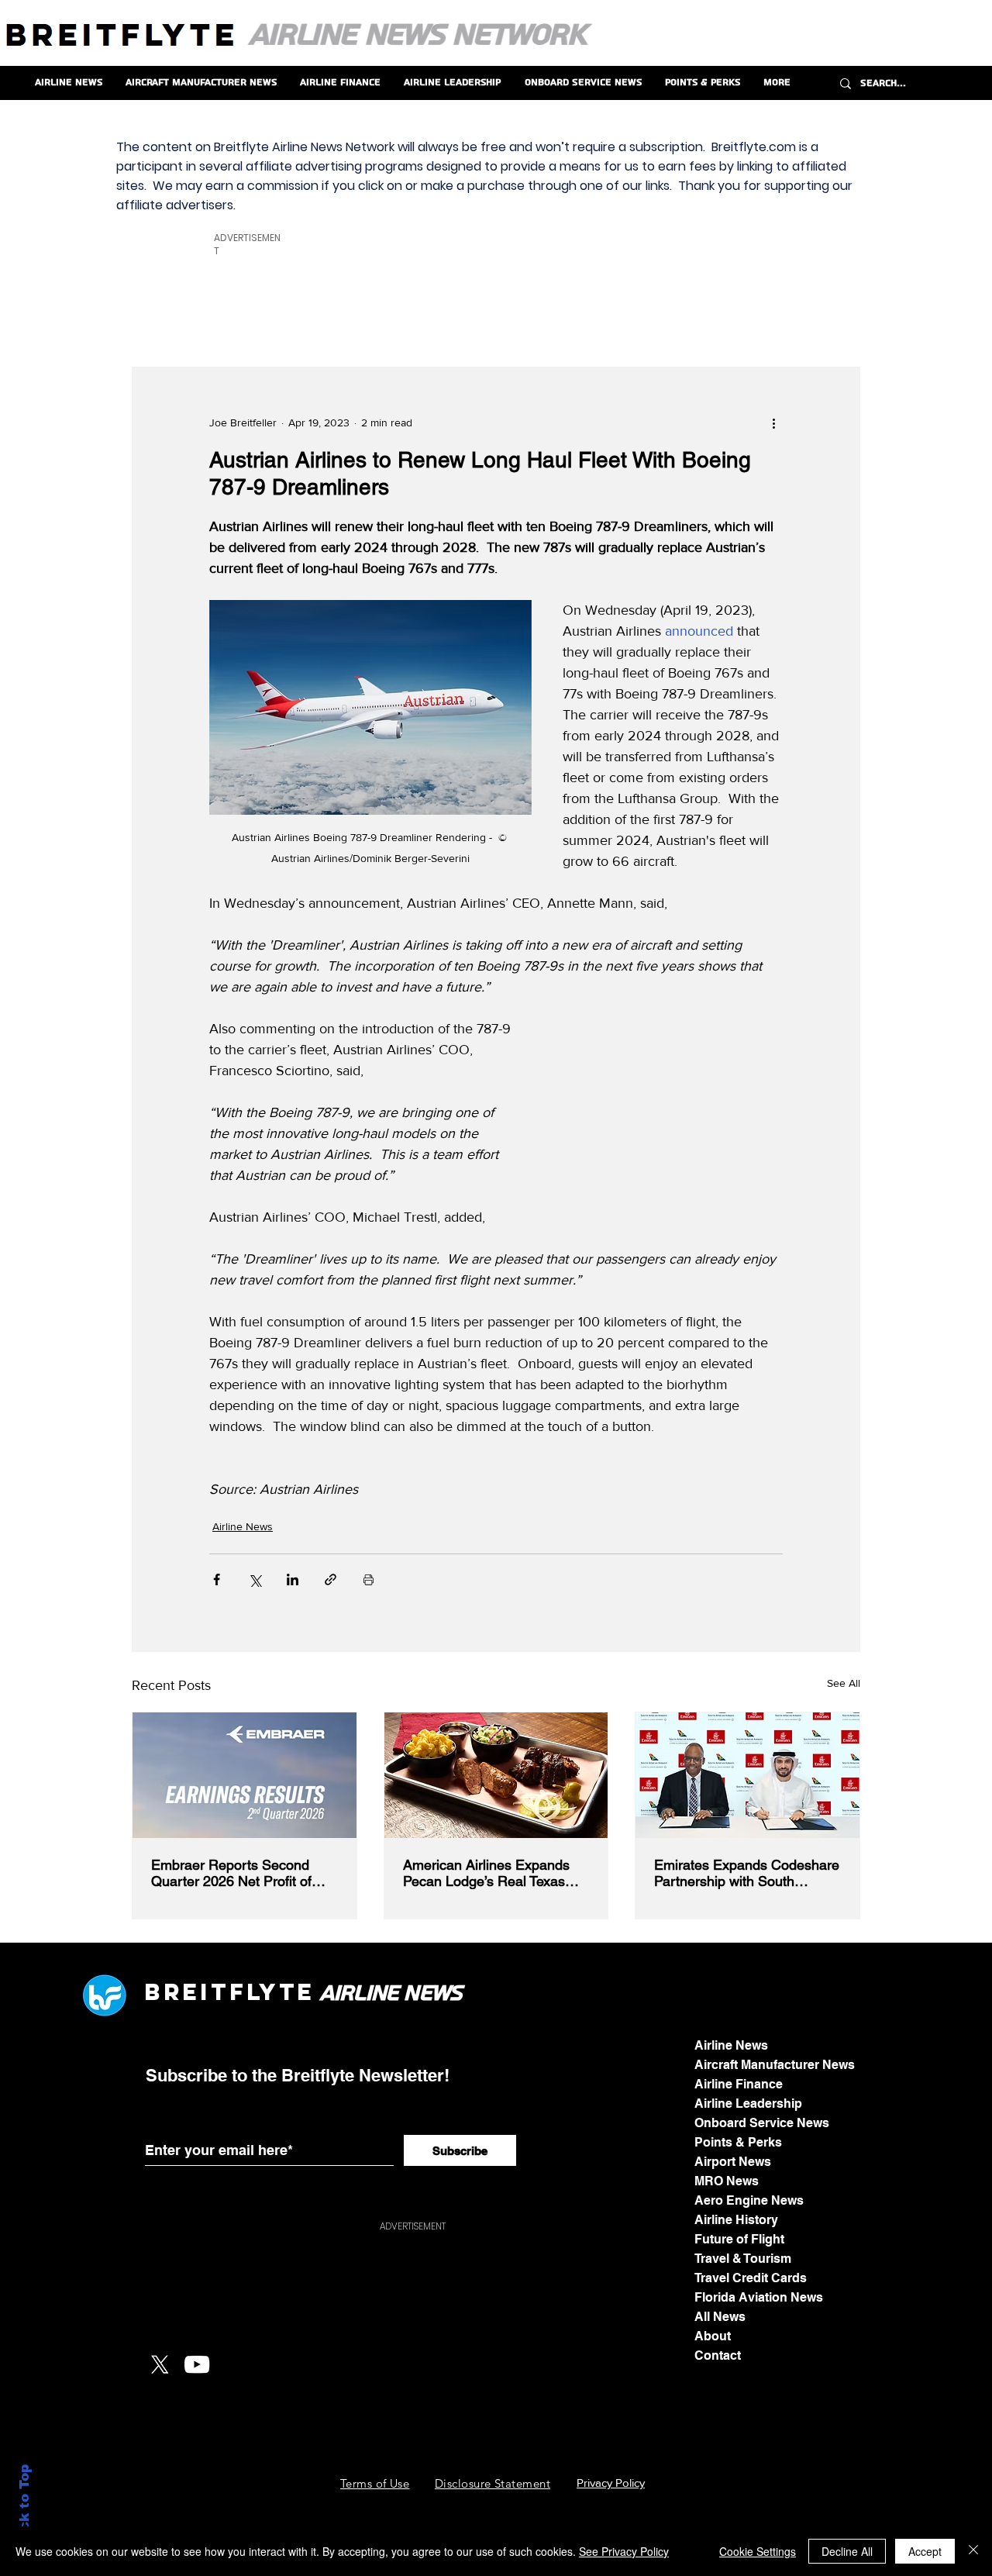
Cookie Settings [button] (758, 2551)
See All (844, 1683)
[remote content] (666, 1117)
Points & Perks (738, 2142)
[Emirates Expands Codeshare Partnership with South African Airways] (747, 1775)
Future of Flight (739, 2239)
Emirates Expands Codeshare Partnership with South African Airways (747, 1873)
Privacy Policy (611, 2483)
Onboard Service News (762, 2123)
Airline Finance (739, 2084)
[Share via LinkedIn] (293, 1579)
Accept (925, 2551)
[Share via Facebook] (217, 1579)
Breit (187, 1992)
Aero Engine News (749, 2200)
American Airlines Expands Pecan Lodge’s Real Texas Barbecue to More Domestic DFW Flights (489, 1873)
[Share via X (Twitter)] (255, 1579)
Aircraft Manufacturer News (775, 2065)
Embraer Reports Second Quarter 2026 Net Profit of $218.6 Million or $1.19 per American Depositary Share (237, 1873)
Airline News (243, 1526)
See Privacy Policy (624, 2551)
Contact (718, 2355)
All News (720, 2317)
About (713, 2336)
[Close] (973, 2551)
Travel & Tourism (743, 2259)
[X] (160, 2364)
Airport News (733, 2162)
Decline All (847, 2551)
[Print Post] (369, 1579)
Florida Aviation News (759, 2297)
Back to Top (24, 2507)
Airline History (736, 2220)
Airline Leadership (748, 2104)
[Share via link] (331, 1579)
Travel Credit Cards (751, 2278)
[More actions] (773, 423)
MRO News (727, 2181)
